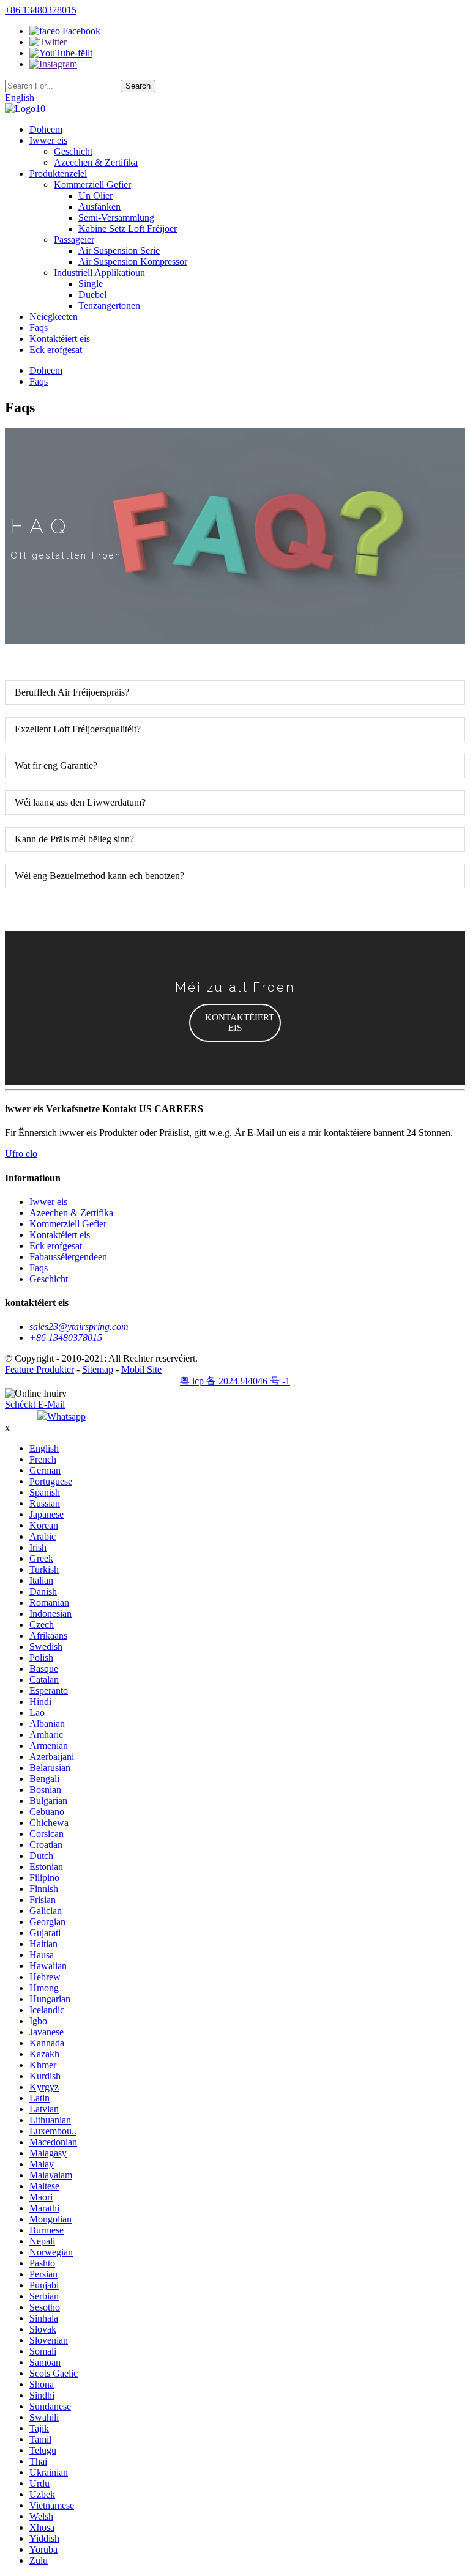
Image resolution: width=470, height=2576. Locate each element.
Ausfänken (99, 206)
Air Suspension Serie (119, 251)
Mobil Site (141, 1369)
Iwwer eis (48, 140)
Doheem (46, 129)
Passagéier (74, 239)
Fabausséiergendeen (68, 1257)
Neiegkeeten (54, 317)
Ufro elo (21, 1153)
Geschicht (73, 151)
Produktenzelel (58, 173)
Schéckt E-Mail (35, 1404)
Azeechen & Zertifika (96, 162)
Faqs (39, 328)
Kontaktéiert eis (60, 339)
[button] (235, 1023)
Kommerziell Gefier (92, 184)
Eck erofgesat (56, 350)
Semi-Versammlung (116, 217)
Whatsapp (66, 1416)
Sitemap (98, 1369)
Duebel (92, 295)
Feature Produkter (39, 1369)
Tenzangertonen (109, 306)
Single (91, 284)
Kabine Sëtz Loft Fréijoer (128, 228)
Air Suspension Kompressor (133, 262)
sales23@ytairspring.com (79, 1327)
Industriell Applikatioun (99, 273)
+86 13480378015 (41, 10)
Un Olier (95, 195)
